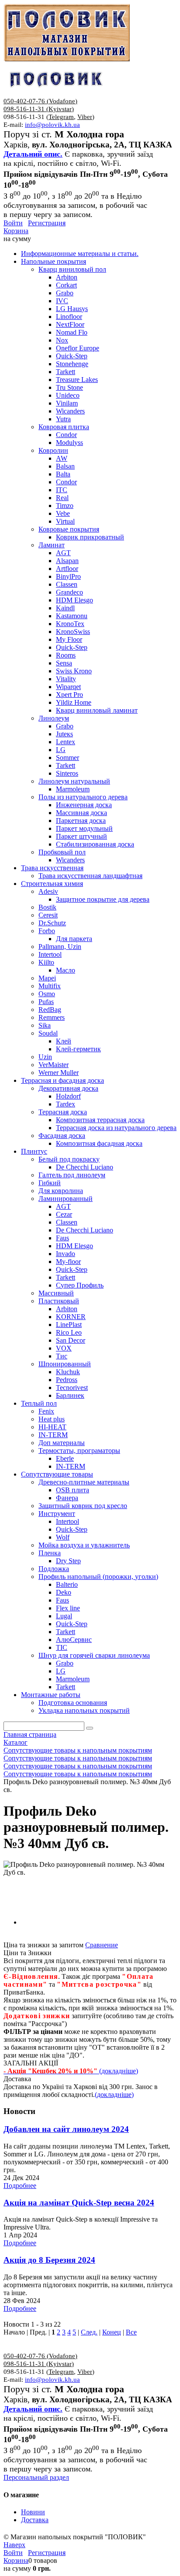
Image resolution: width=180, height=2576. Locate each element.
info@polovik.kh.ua (52, 125)
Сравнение (102, 1945)
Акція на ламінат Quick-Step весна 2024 (79, 2203)
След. (89, 2332)
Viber (85, 117)
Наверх (14, 2545)
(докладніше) (114, 2095)
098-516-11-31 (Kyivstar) (39, 109)
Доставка (35, 2520)
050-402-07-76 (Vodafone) (40, 101)
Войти (13, 223)
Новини (33, 2512)
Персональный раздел (36, 2477)
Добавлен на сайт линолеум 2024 (66, 2129)
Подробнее (20, 2186)
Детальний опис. (33, 154)
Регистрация (47, 223)
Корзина (16, 231)
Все (131, 2332)
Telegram (61, 117)
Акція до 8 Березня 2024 (49, 2260)
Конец (112, 2332)
